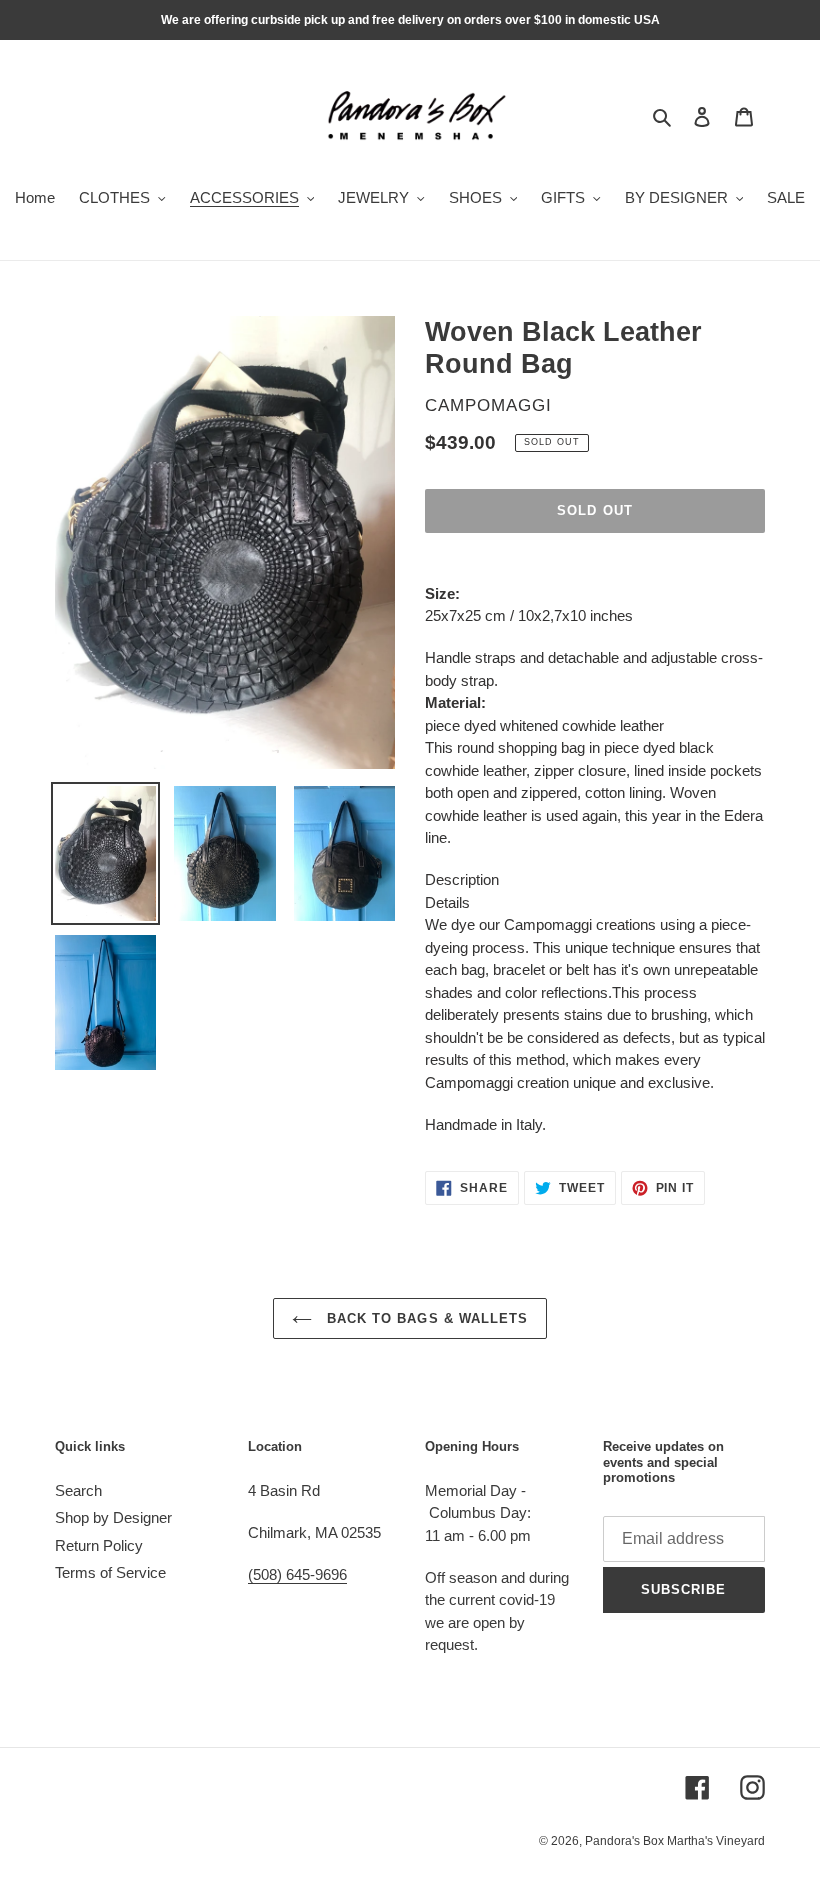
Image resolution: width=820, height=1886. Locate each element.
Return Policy (99, 1545)
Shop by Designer (113, 1517)
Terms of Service (110, 1572)
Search (78, 1490)
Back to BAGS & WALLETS (425, 1318)
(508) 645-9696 (297, 1574)
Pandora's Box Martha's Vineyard (675, 1841)
